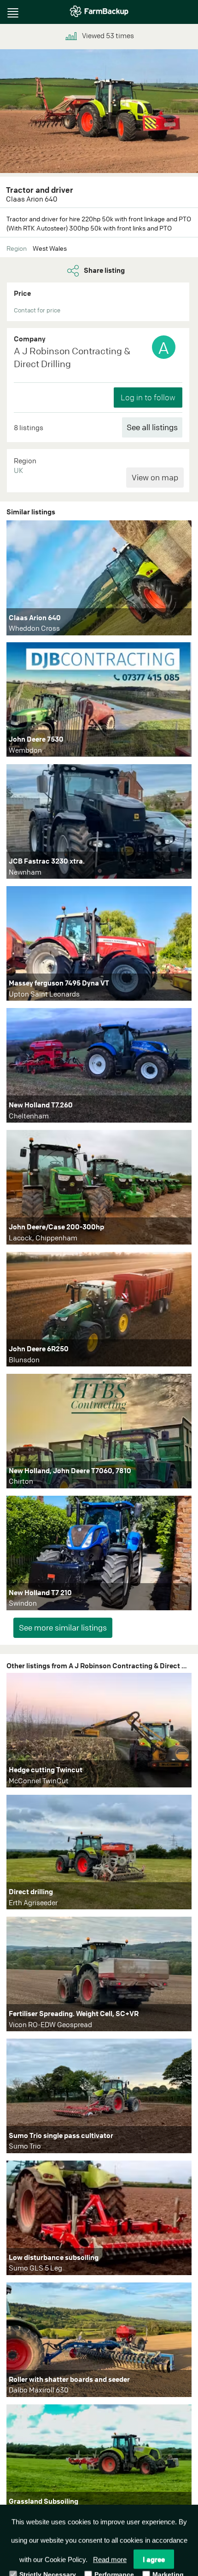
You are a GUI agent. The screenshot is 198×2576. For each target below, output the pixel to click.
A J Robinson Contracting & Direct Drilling (72, 357)
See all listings (152, 427)
